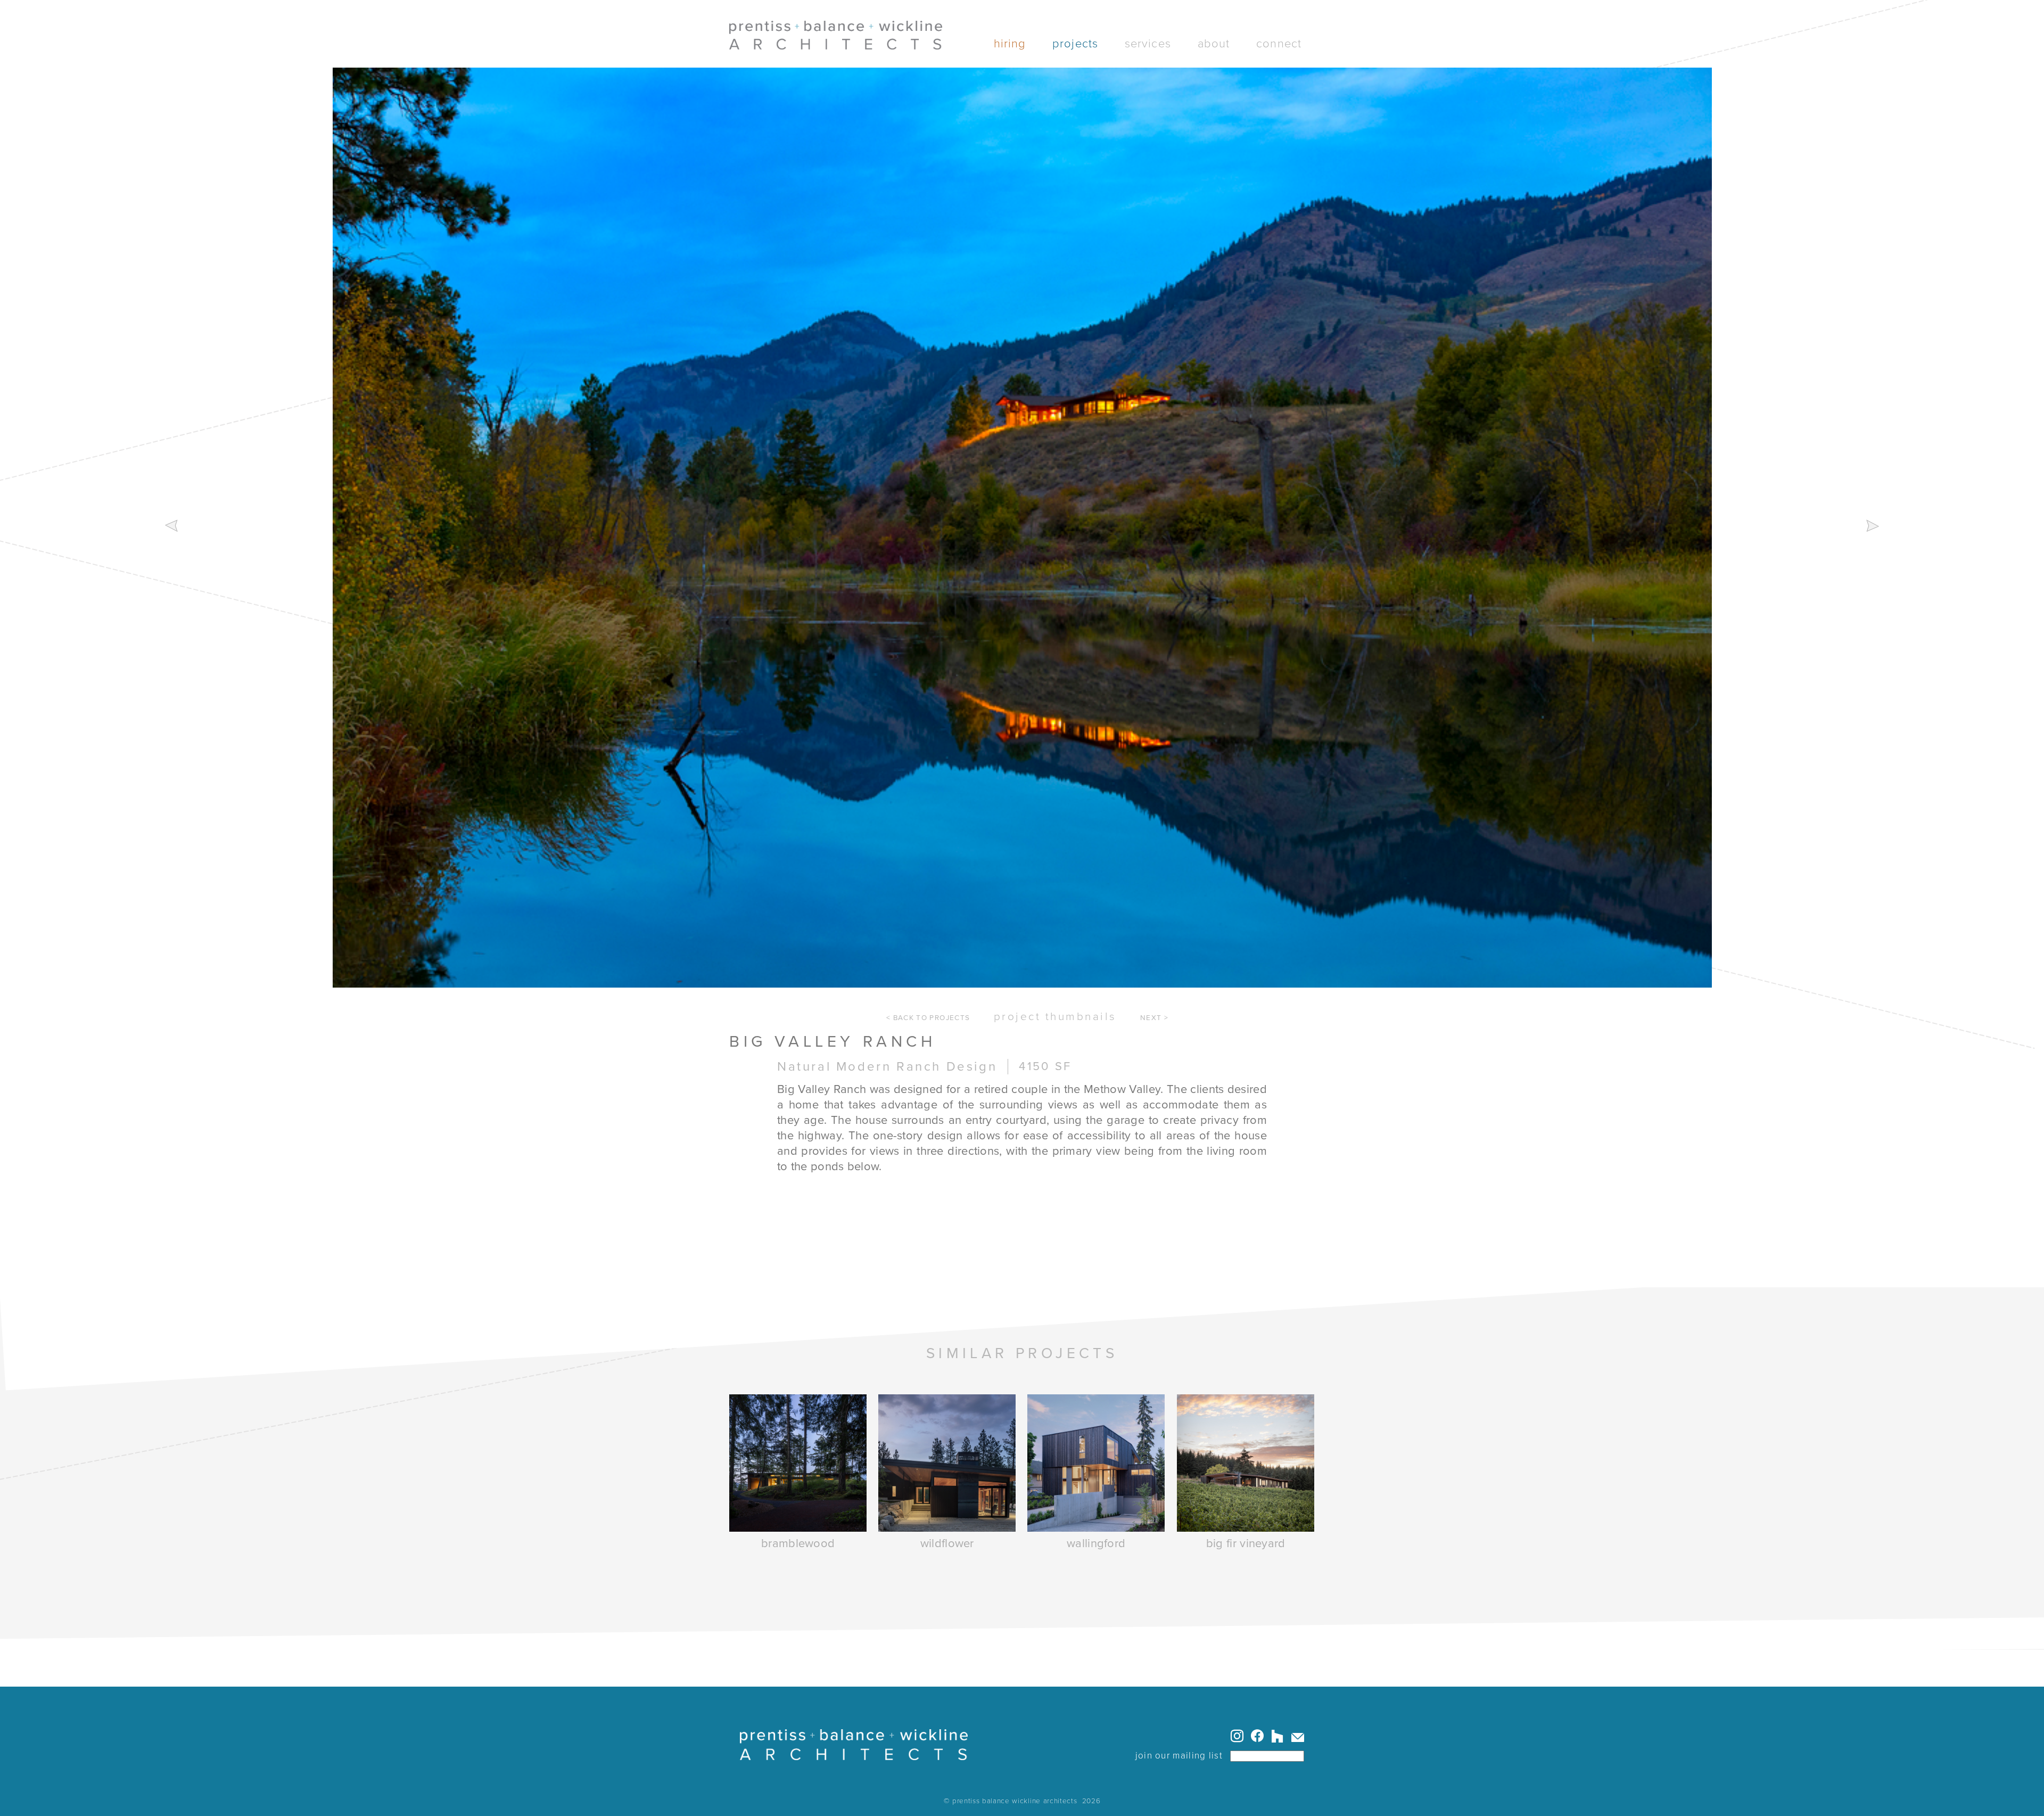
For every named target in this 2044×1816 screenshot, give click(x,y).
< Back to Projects (928, 1018)
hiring (1010, 44)
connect (1279, 44)
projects (1075, 44)
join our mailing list (1179, 1756)
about (1214, 44)
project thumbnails (1055, 1017)
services (1148, 44)
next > (1154, 1018)
